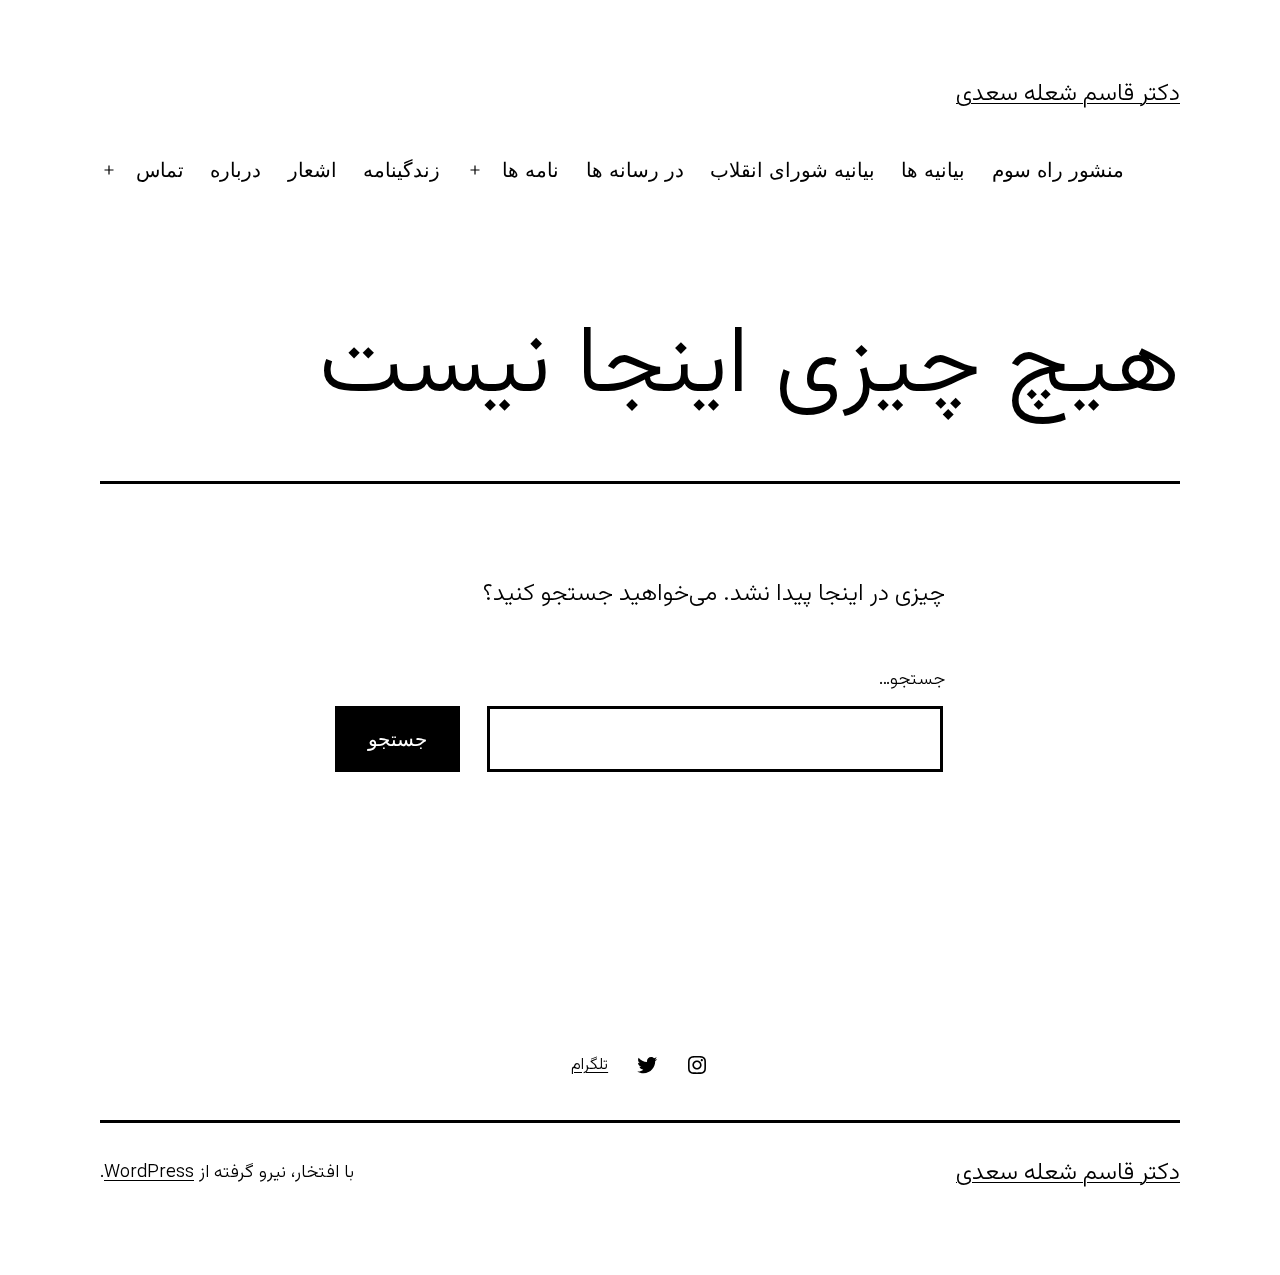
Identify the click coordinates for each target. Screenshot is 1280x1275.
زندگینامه (401, 170)
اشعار (312, 170)
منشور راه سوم (1058, 170)
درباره (235, 170)
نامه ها (530, 170)
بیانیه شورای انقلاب (792, 170)
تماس (160, 170)
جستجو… (912, 680)
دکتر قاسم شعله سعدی (1068, 94)
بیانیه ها (933, 170)
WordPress (149, 1173)
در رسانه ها (635, 170)
